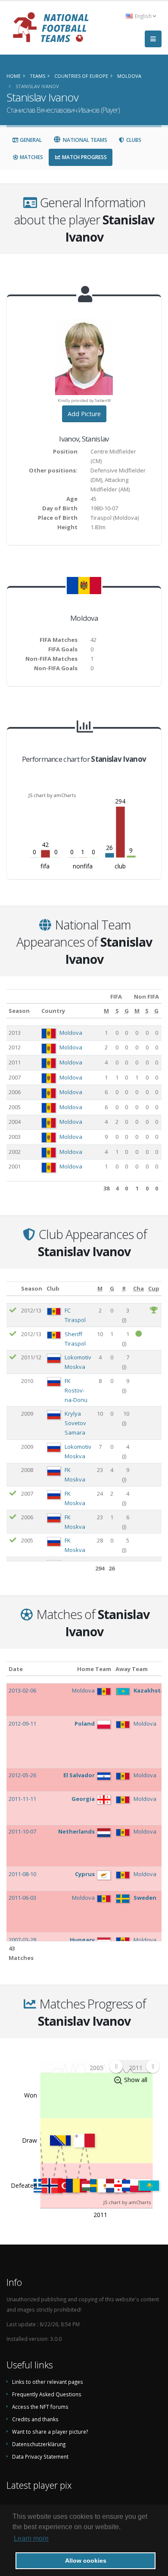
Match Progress (84, 157)
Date (16, 1669)
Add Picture (84, 414)
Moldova (71, 1033)
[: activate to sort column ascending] (13, 1289)
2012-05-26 (22, 1775)
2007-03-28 (22, 1940)
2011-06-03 (22, 1898)
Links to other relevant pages (48, 2382)
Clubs (133, 140)
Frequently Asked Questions (47, 2394)
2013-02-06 (22, 1690)
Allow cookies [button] (86, 2561)
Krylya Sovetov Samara (75, 1423)
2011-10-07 (22, 1831)
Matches (31, 157)
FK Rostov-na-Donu (76, 1390)
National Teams (84, 140)
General (30, 140)
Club (53, 1288)
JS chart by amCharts (52, 795)
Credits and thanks (35, 2419)
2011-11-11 (22, 1799)
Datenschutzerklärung (39, 2444)
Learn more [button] (31, 2538)
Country (53, 1011)
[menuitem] (134, 2066)
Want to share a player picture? (50, 2432)
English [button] (143, 16)
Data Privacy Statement (40, 2456)
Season (19, 1011)
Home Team (94, 1669)
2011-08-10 (22, 1874)
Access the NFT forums (40, 2407)
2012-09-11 (22, 1723)
